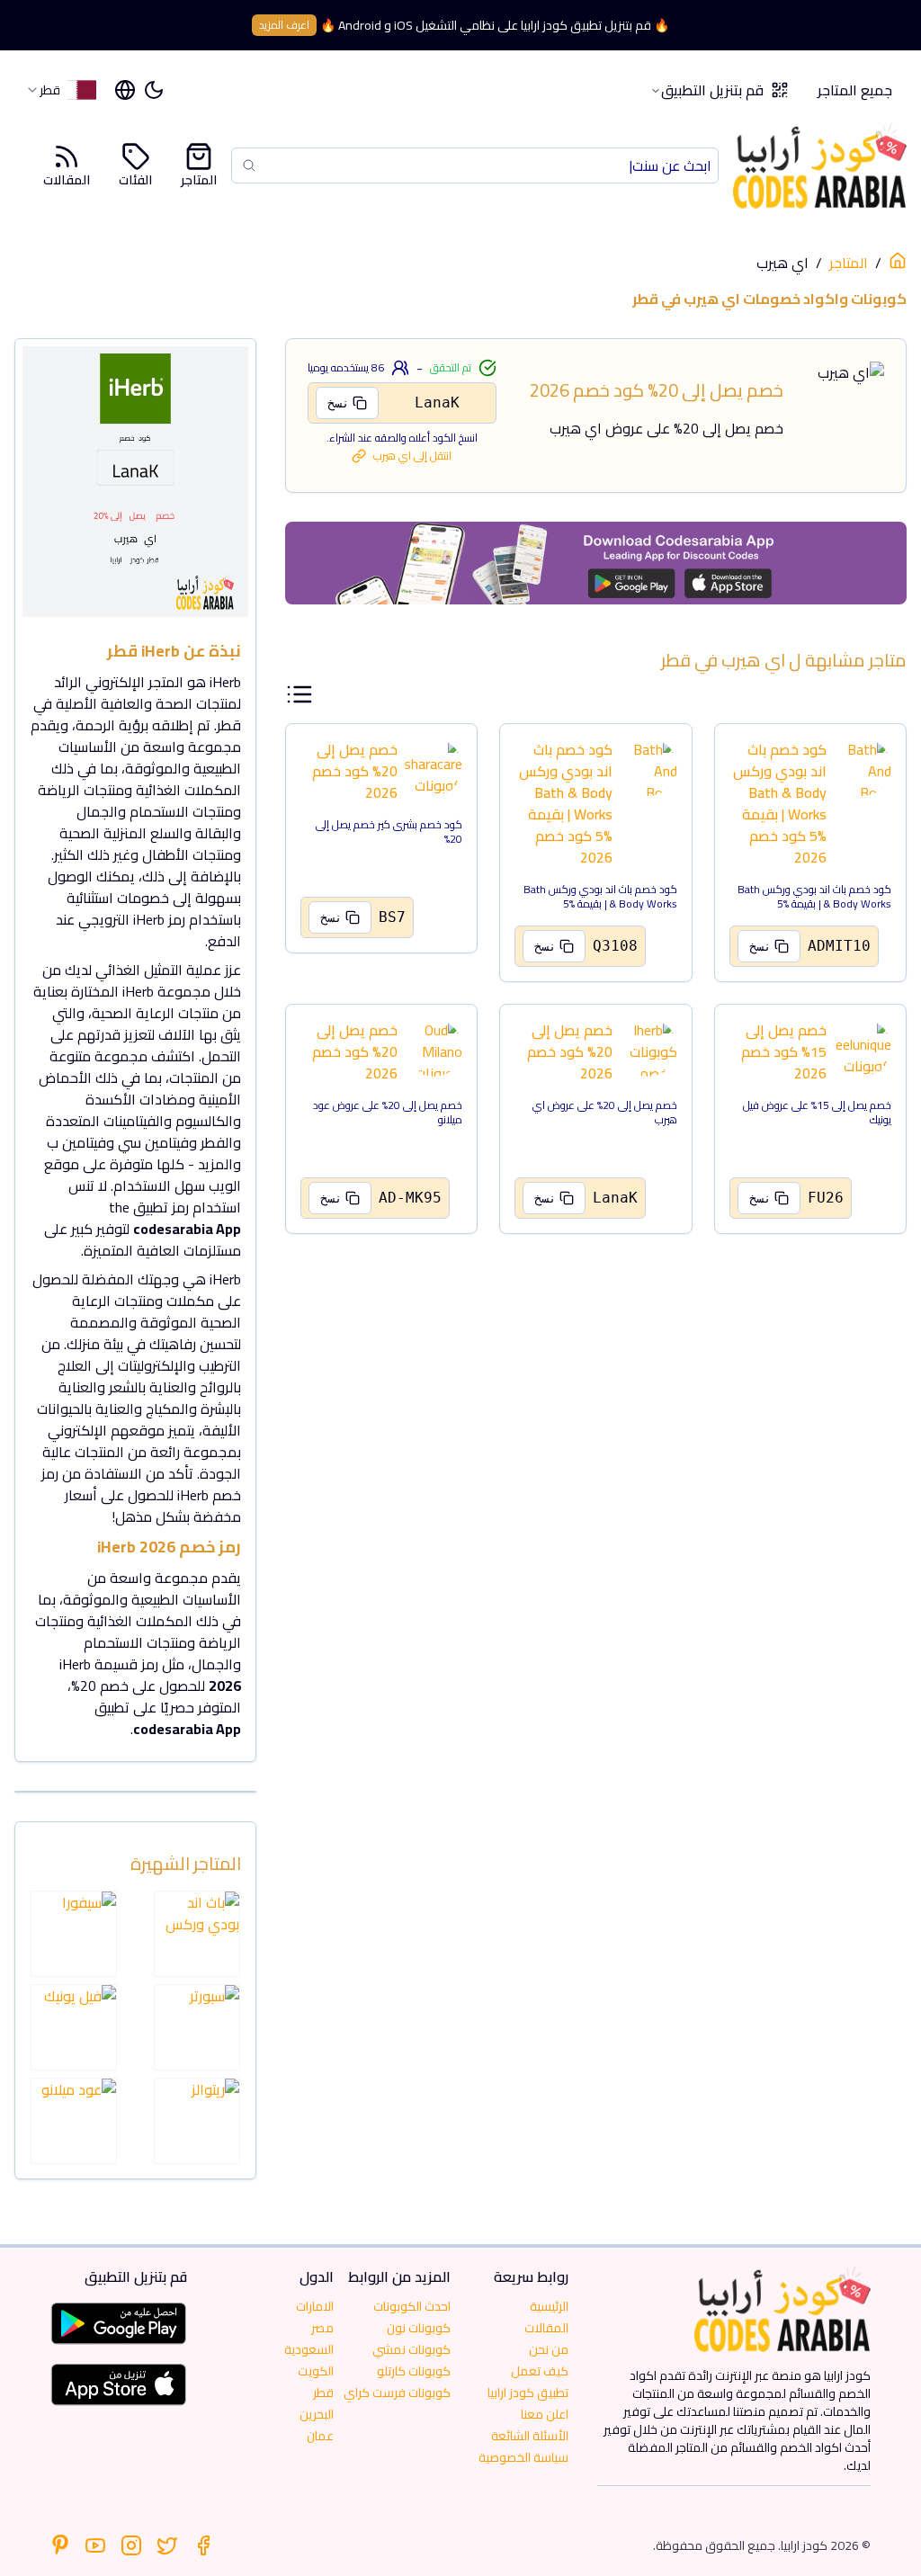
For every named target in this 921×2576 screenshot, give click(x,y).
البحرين (317, 2414)
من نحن (549, 2349)
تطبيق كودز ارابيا (528, 2393)
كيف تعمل (540, 2371)
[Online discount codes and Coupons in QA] (898, 261)
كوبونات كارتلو (414, 2371)
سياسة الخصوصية (523, 2457)
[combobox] (61, 90)
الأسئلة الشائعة (530, 2436)
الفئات (135, 179)
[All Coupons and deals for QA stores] (596, 563)
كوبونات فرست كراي (397, 2393)
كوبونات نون (419, 2328)
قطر (323, 2393)
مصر (322, 2328)
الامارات (315, 2306)
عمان (320, 2436)
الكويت (316, 2371)
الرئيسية (549, 2306)
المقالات (67, 179)
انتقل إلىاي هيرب (412, 456)
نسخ (338, 403)
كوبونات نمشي (411, 2349)
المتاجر (199, 179)
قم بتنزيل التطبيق (712, 90)
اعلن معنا (545, 2414)
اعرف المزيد (284, 25)
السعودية (309, 2349)
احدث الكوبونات (412, 2306)
